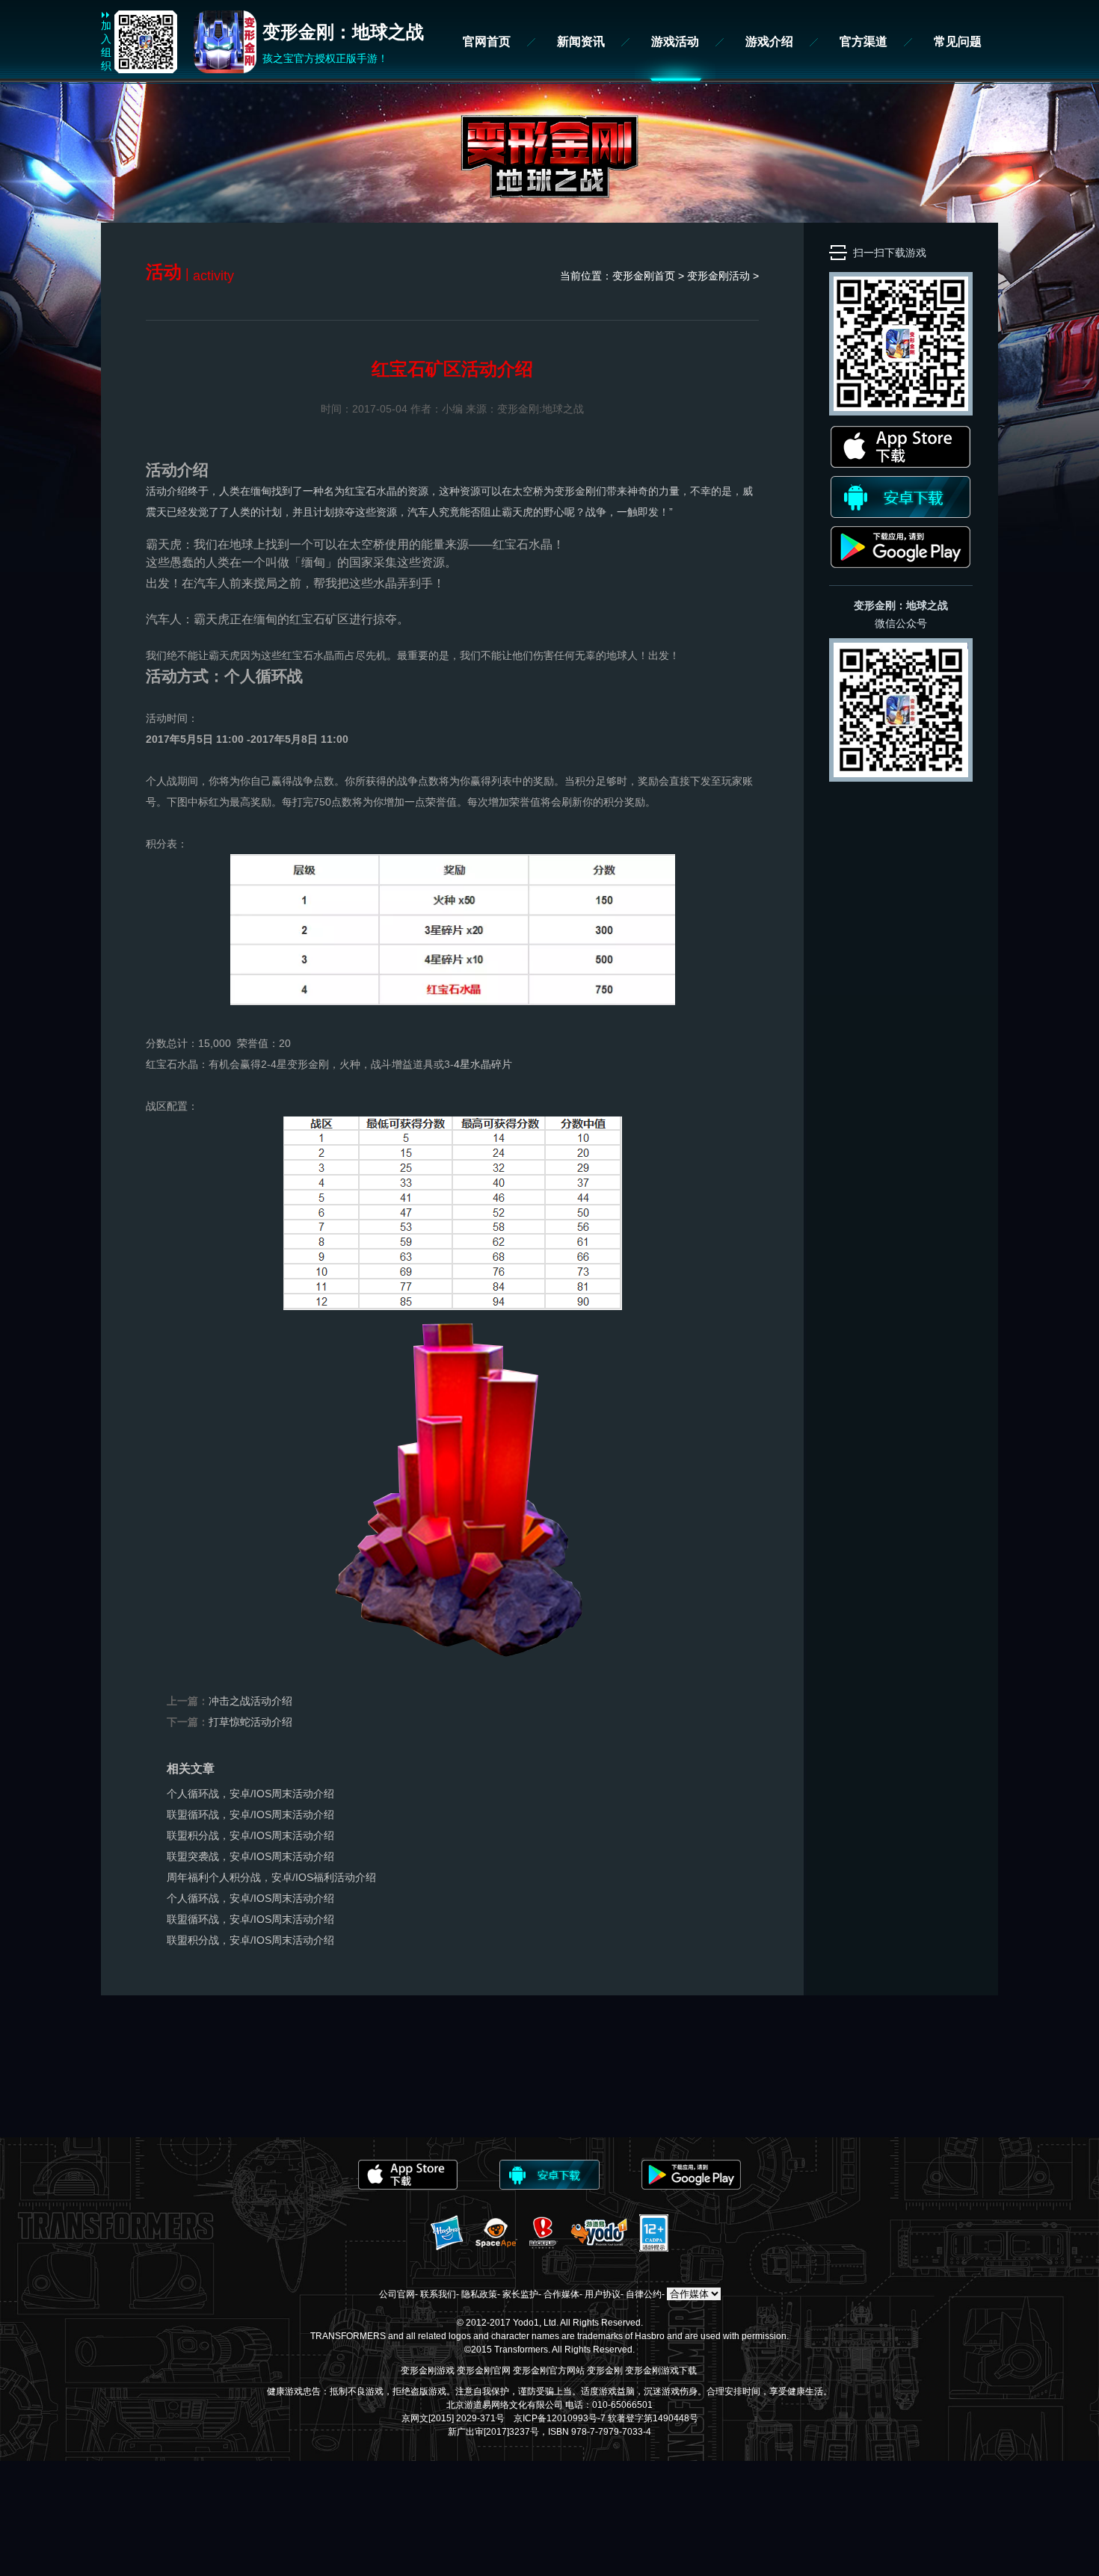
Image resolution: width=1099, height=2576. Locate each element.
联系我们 (438, 2294)
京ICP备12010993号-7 (560, 2418)
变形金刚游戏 (428, 2370)
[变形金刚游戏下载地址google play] (901, 564)
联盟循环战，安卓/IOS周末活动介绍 (250, 1814)
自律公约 (644, 2294)
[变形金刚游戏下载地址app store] (901, 464)
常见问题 (958, 41)
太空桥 (528, 491)
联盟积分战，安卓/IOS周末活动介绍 (250, 1835)
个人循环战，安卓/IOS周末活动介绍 (250, 1794)
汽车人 (423, 512)
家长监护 (520, 2294)
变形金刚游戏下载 (661, 2370)
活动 (739, 276)
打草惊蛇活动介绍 (250, 1722)
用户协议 (603, 2294)
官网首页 (487, 41)
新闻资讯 (581, 41)
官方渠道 (863, 41)
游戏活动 (675, 41)
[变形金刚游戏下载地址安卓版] (901, 514)
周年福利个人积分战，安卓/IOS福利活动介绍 (271, 1877)
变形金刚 (575, 491)
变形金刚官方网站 (549, 2370)
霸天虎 (517, 512)
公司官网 (397, 2294)
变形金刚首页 (644, 276)
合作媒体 (561, 2294)
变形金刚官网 (484, 2370)
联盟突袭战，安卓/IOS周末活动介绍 (250, 1856)
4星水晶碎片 (483, 1064)
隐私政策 (479, 2294)
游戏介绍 (769, 41)
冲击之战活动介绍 (250, 1701)
